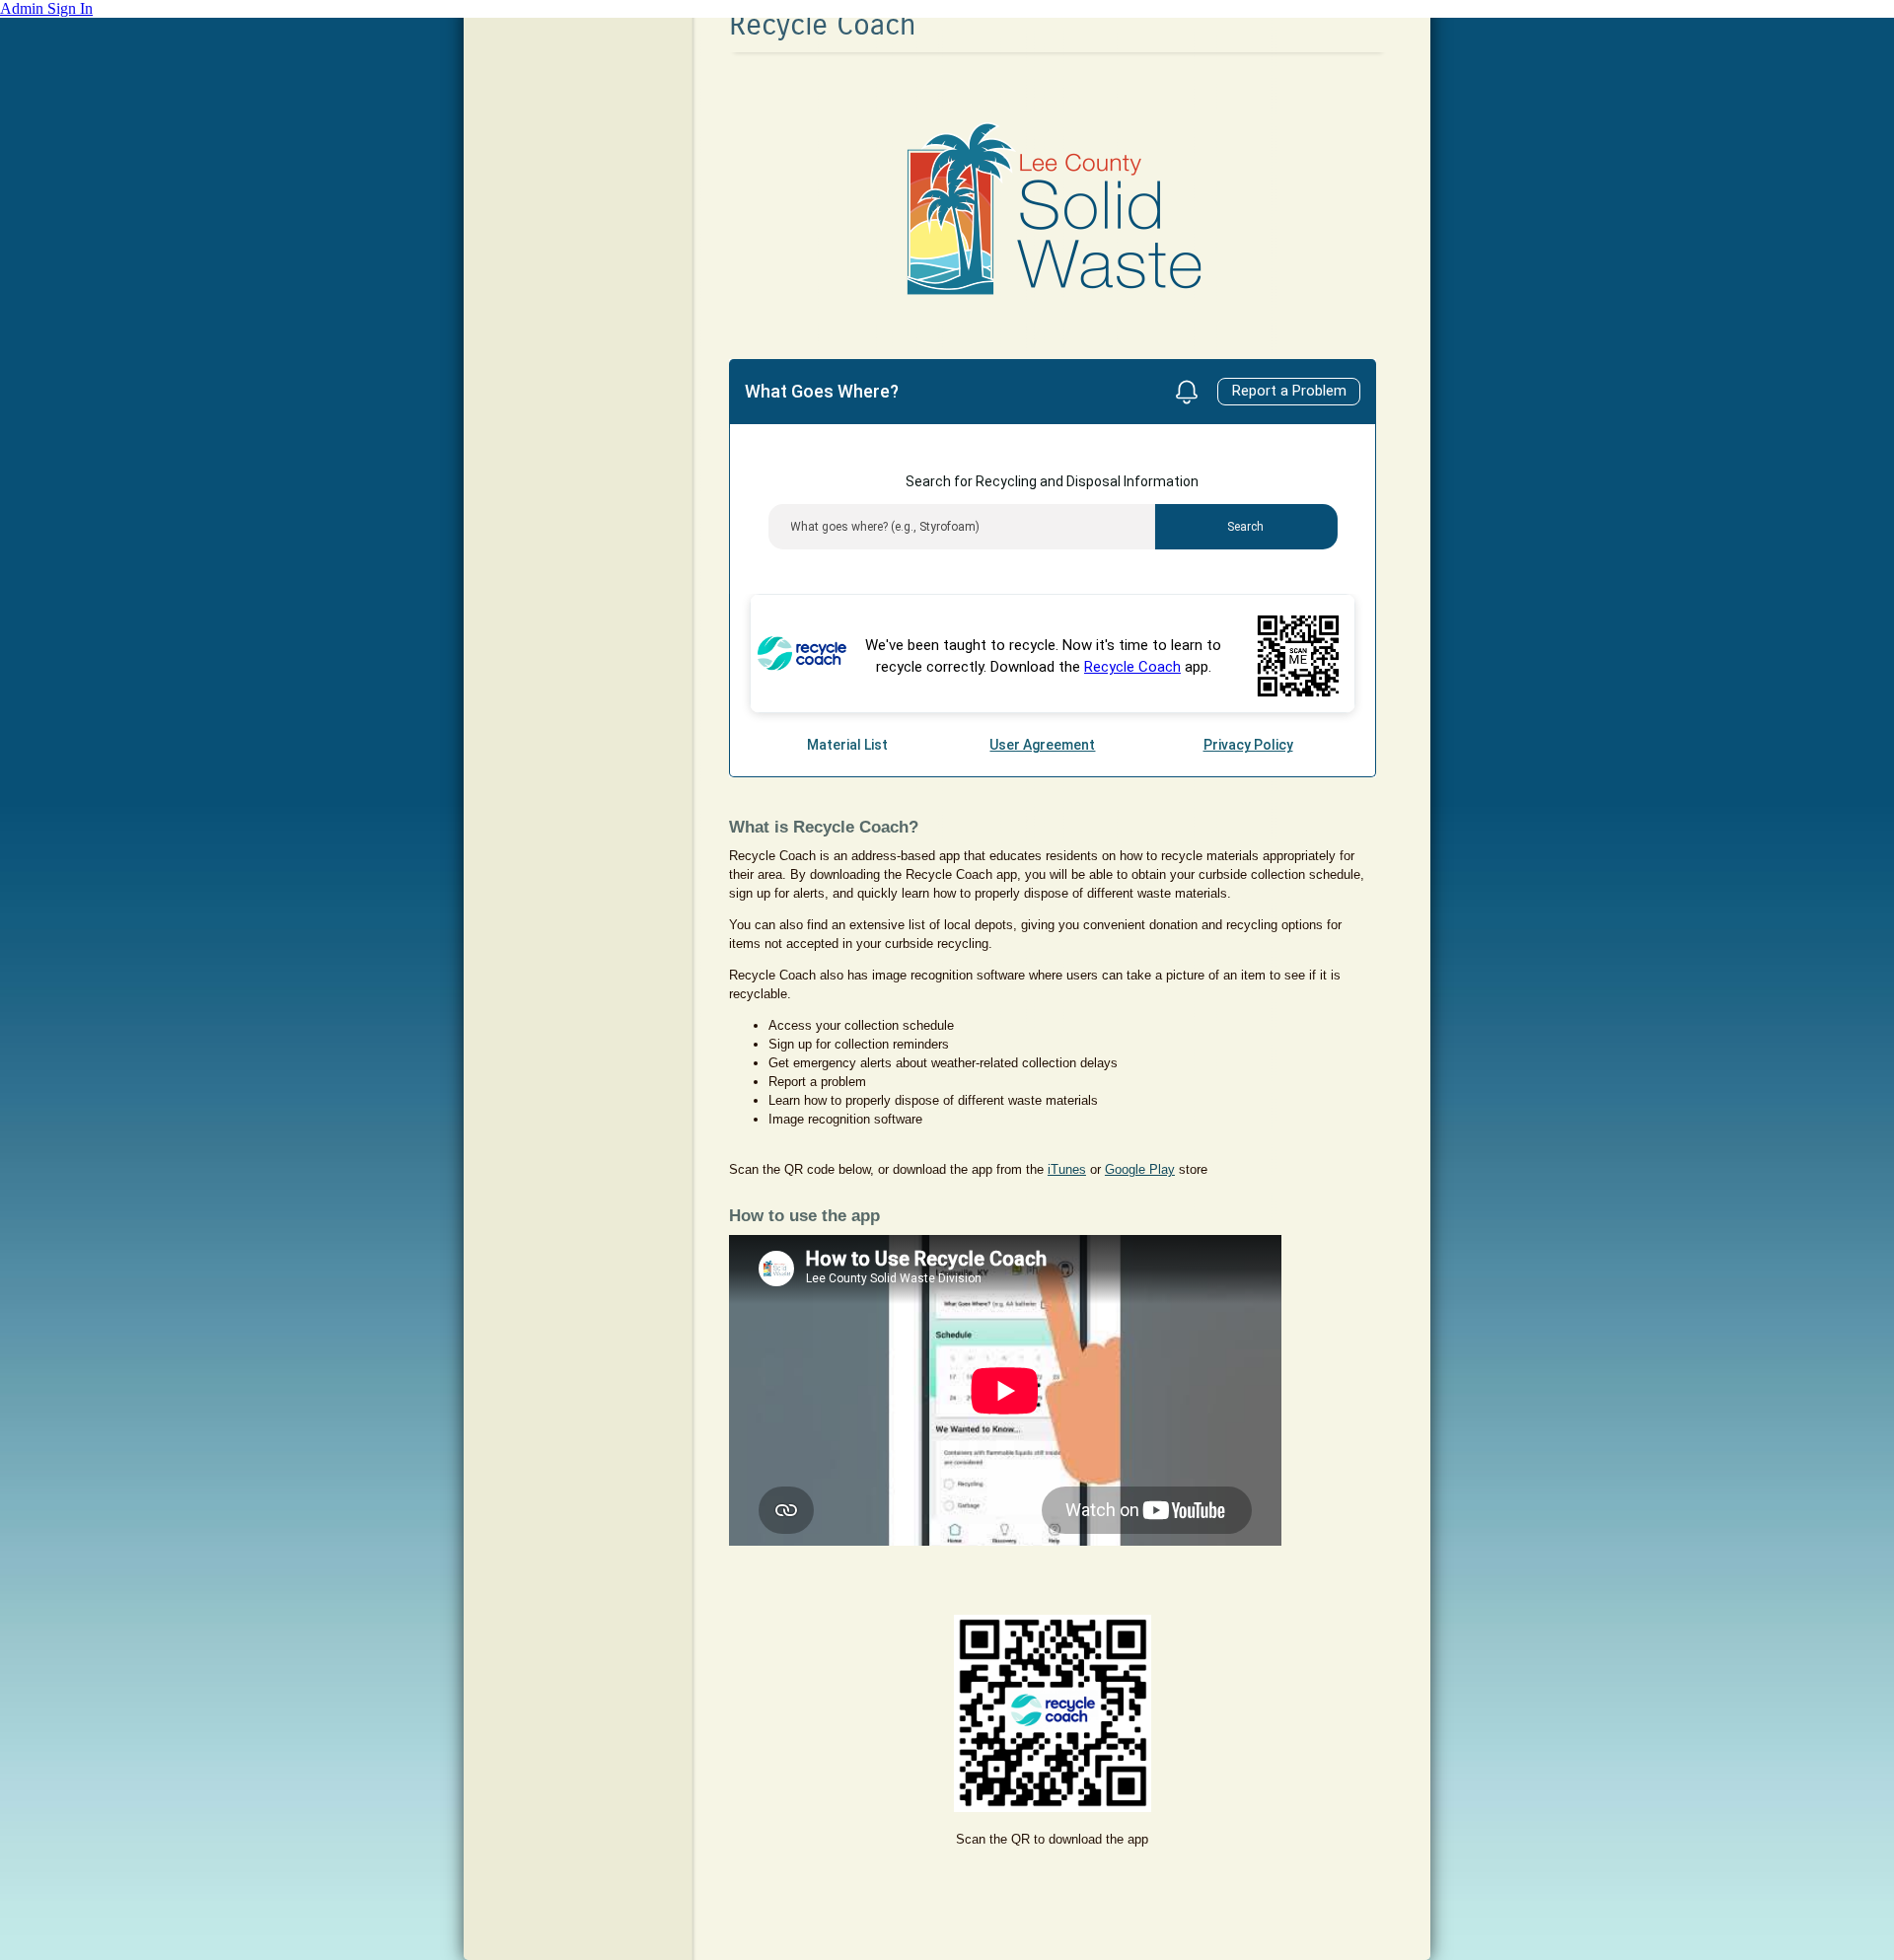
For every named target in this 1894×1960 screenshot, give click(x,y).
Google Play (1140, 1169)
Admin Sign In (46, 8)
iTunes (1067, 1169)
